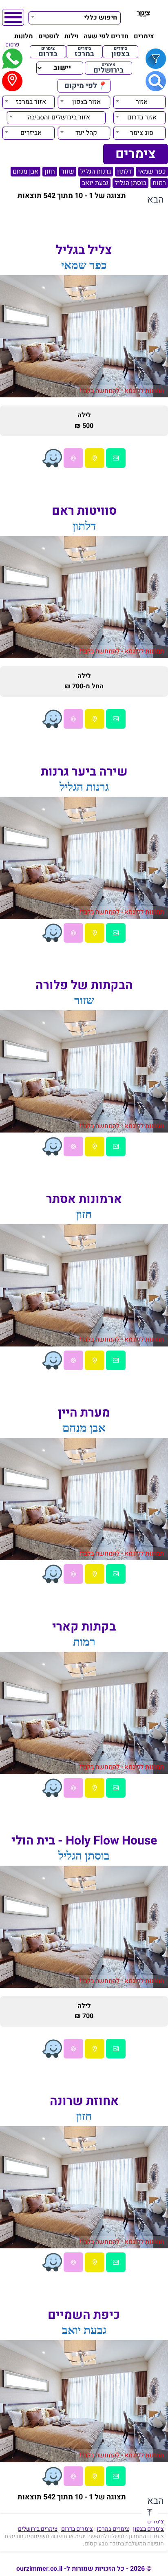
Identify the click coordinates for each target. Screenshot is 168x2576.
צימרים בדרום (77, 2529)
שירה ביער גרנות (84, 772)
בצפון (120, 52)
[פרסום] (12, 59)
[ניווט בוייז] (52, 458)
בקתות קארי (84, 1627)
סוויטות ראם (84, 511)
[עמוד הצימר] (116, 458)
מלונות (24, 36)
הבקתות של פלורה (84, 985)
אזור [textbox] (142, 102)
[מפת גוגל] (95, 458)
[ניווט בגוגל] (73, 458)
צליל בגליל (84, 250)
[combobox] (75, 17)
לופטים (49, 36)
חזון (50, 172)
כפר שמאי (152, 172)
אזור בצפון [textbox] (86, 102)
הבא (156, 200)
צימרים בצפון (148, 2529)
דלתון (124, 172)
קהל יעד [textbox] (86, 133)
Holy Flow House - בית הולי (84, 1841)
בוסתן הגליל (130, 183)
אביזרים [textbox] (31, 133)
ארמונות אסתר (84, 1199)
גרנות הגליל (96, 172)
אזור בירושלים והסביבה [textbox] (59, 117)
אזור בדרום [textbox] (142, 117)
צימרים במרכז (113, 2529)
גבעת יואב (95, 183)
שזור (68, 172)
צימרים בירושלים (38, 2529)
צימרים (144, 36)
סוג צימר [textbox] (142, 133)
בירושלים (108, 68)
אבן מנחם (25, 172)
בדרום (48, 52)
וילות (71, 36)
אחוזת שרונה (84, 2101)
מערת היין (84, 1413)
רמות (159, 183)
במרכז (84, 52)
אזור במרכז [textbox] (31, 102)
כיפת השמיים (84, 2315)
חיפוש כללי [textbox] (101, 18)
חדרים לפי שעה (106, 36)
